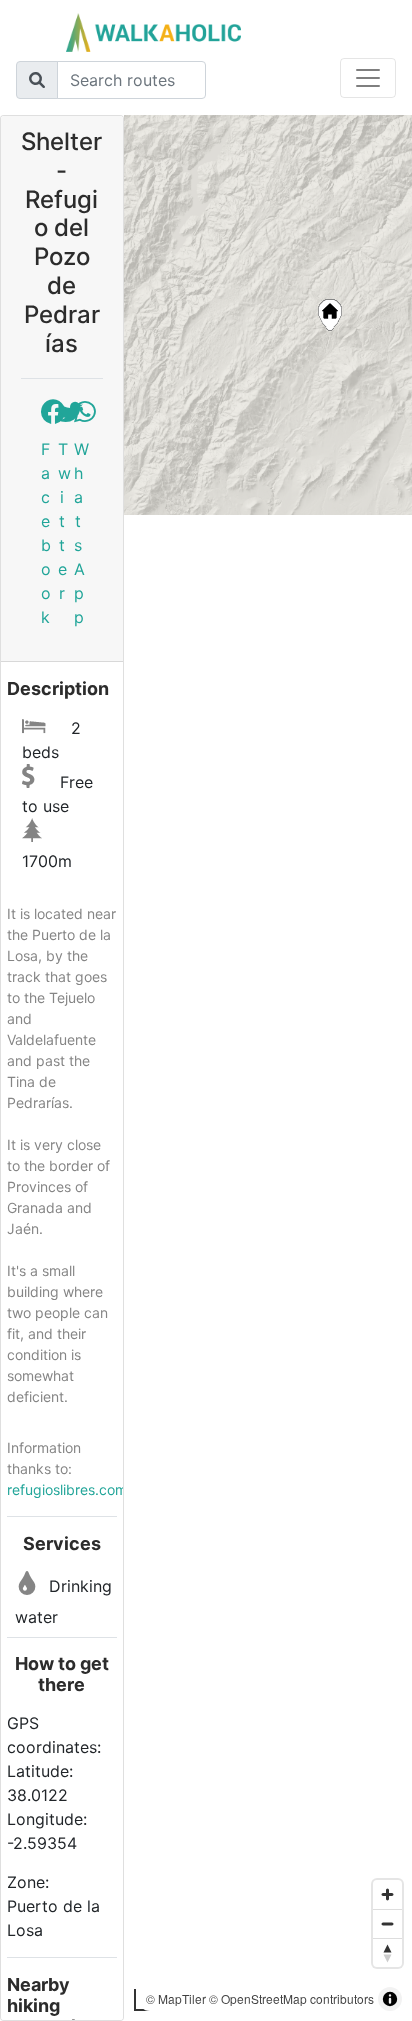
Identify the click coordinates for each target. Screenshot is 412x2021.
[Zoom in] (387, 1894)
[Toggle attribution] (390, 1999)
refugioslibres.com (67, 1489)
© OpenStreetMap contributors (291, 1998)
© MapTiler (176, 1998)
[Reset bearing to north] (387, 1952)
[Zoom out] (387, 1923)
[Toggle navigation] (368, 78)
